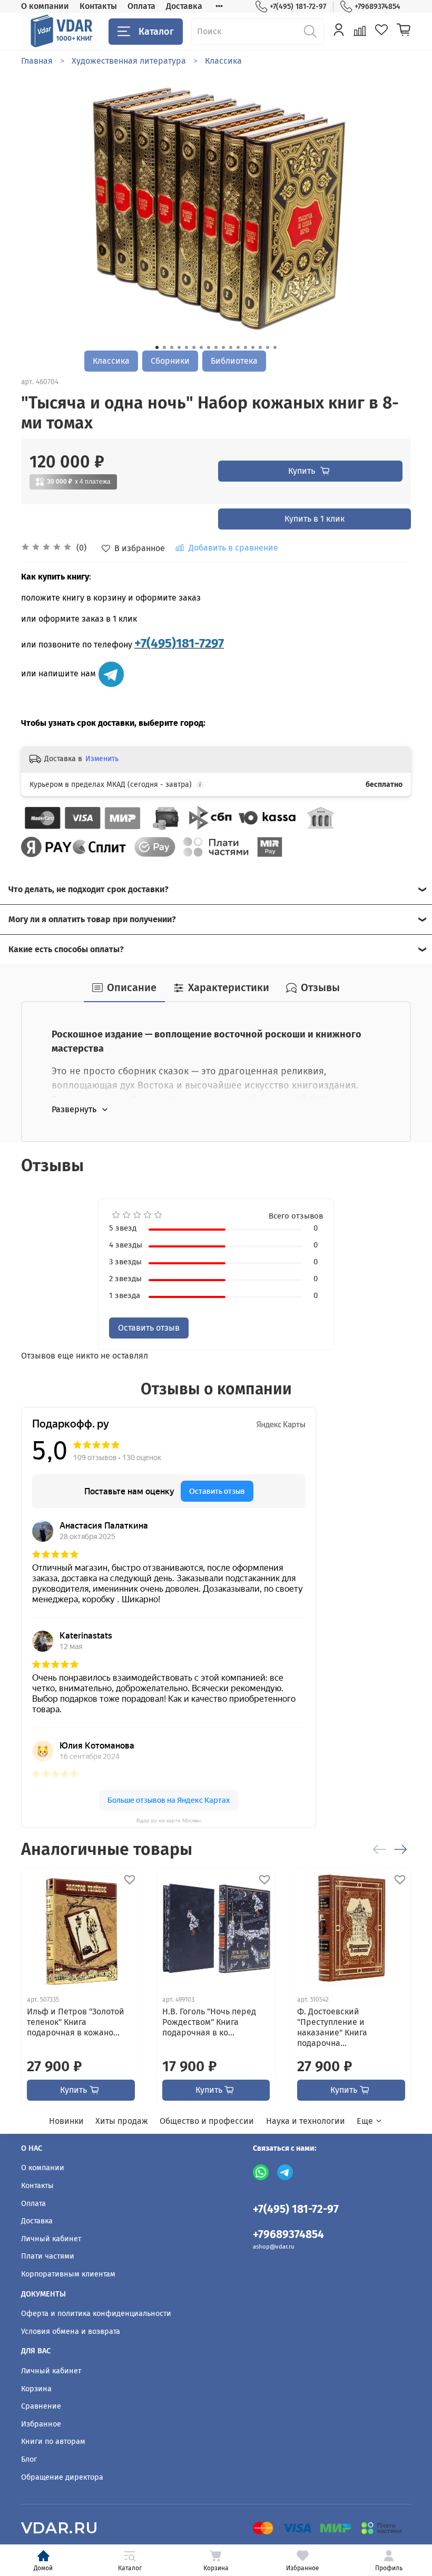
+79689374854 (377, 7)
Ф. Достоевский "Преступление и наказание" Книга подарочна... (332, 2027)
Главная (37, 61)
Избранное (303, 2568)
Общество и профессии (207, 2121)
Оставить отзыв (149, 1328)
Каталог (156, 32)
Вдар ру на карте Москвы (169, 1820)
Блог (29, 2459)
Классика (223, 61)
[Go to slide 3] (172, 347)
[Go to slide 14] (253, 347)
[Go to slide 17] (275, 347)
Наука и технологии (306, 2121)
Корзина (216, 2568)
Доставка (184, 6)
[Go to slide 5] (186, 347)
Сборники (170, 361)
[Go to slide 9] (216, 347)
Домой (43, 2568)
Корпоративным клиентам (68, 2274)
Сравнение (41, 2406)
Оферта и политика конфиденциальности (96, 2314)
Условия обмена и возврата (71, 2332)
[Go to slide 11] (231, 347)
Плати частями (48, 2256)
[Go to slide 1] (157, 347)
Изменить (102, 759)
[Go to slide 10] (223, 347)
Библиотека (234, 361)
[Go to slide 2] (164, 347)
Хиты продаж (122, 2121)
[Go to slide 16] (268, 347)
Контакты (98, 6)
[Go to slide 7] (201, 347)
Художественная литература (129, 61)
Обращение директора (62, 2477)
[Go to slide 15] (260, 347)
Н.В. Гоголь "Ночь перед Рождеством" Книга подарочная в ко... (209, 2021)
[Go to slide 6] (194, 347)
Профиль (389, 2568)
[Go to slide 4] (179, 347)
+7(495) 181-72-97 (298, 7)
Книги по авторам (53, 2442)
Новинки (66, 2121)
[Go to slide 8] (209, 347)
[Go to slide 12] (238, 347)
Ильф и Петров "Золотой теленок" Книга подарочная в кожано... (76, 2021)
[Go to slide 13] (246, 347)
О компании (45, 6)
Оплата (141, 6)
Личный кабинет (51, 2239)
